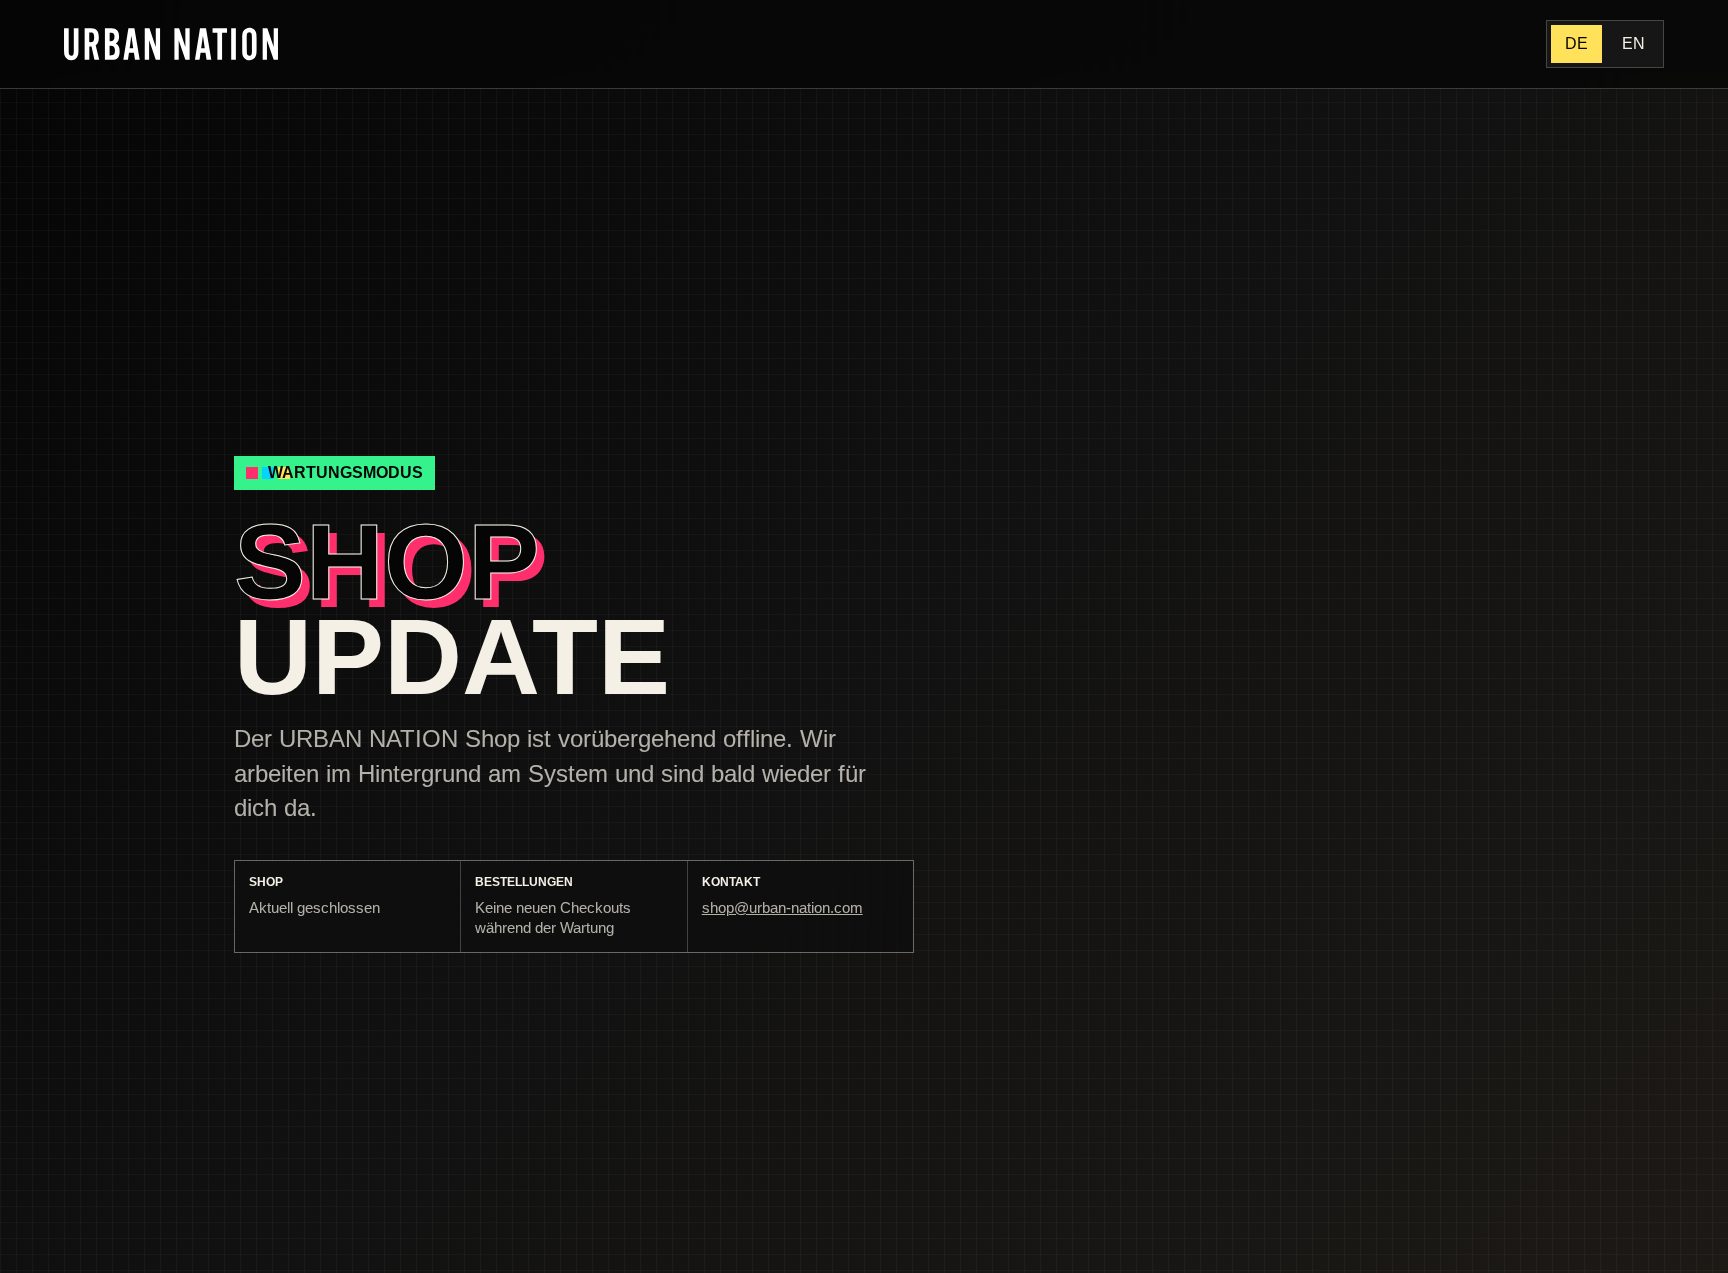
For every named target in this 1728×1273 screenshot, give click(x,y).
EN (1633, 43)
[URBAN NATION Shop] (171, 43)
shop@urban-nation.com (782, 907)
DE (1576, 43)
